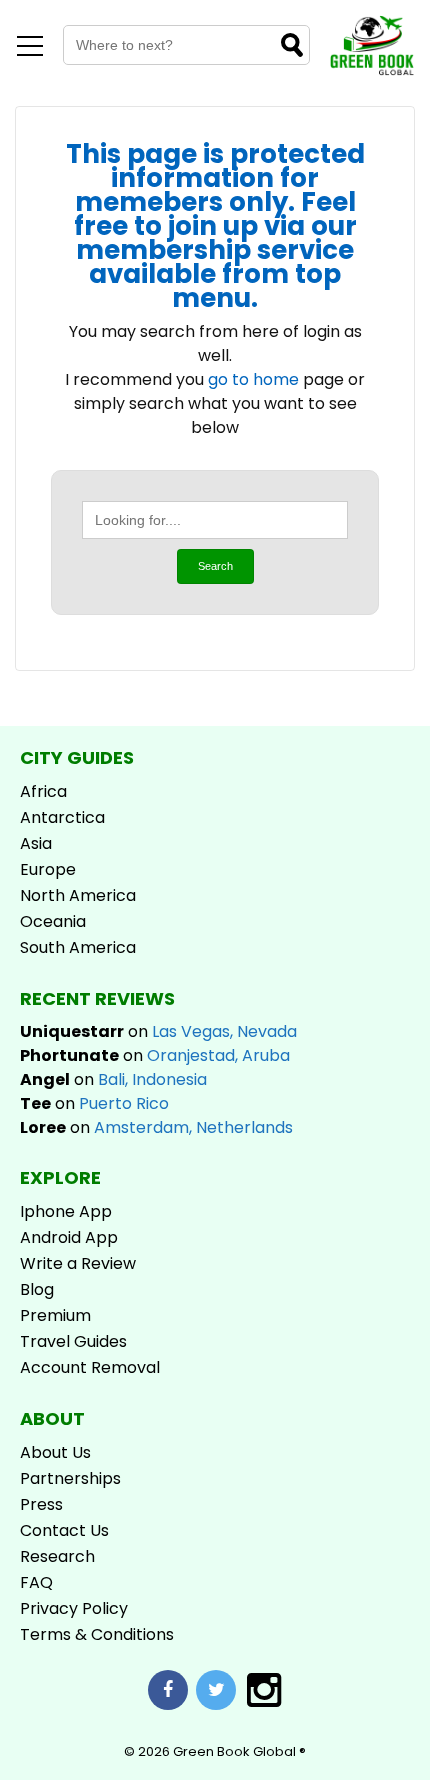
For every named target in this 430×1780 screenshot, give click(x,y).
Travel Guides (73, 1341)
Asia (36, 843)
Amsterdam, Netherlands (193, 1127)
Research (57, 1556)
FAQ (36, 1582)
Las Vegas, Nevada (224, 1031)
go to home (253, 379)
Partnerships (70, 1478)
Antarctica (62, 817)
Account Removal (90, 1367)
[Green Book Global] (372, 71)
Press (41, 1504)
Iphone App (66, 1211)
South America (78, 947)
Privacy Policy (74, 1608)
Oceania (53, 921)
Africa (43, 791)
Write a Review (78, 1263)
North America (78, 895)
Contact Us (64, 1530)
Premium (55, 1315)
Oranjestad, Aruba (218, 1055)
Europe (48, 869)
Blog (37, 1289)
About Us (55, 1452)
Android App (69, 1237)
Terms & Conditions (97, 1634)
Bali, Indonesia (152, 1079)
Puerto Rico (124, 1103)
